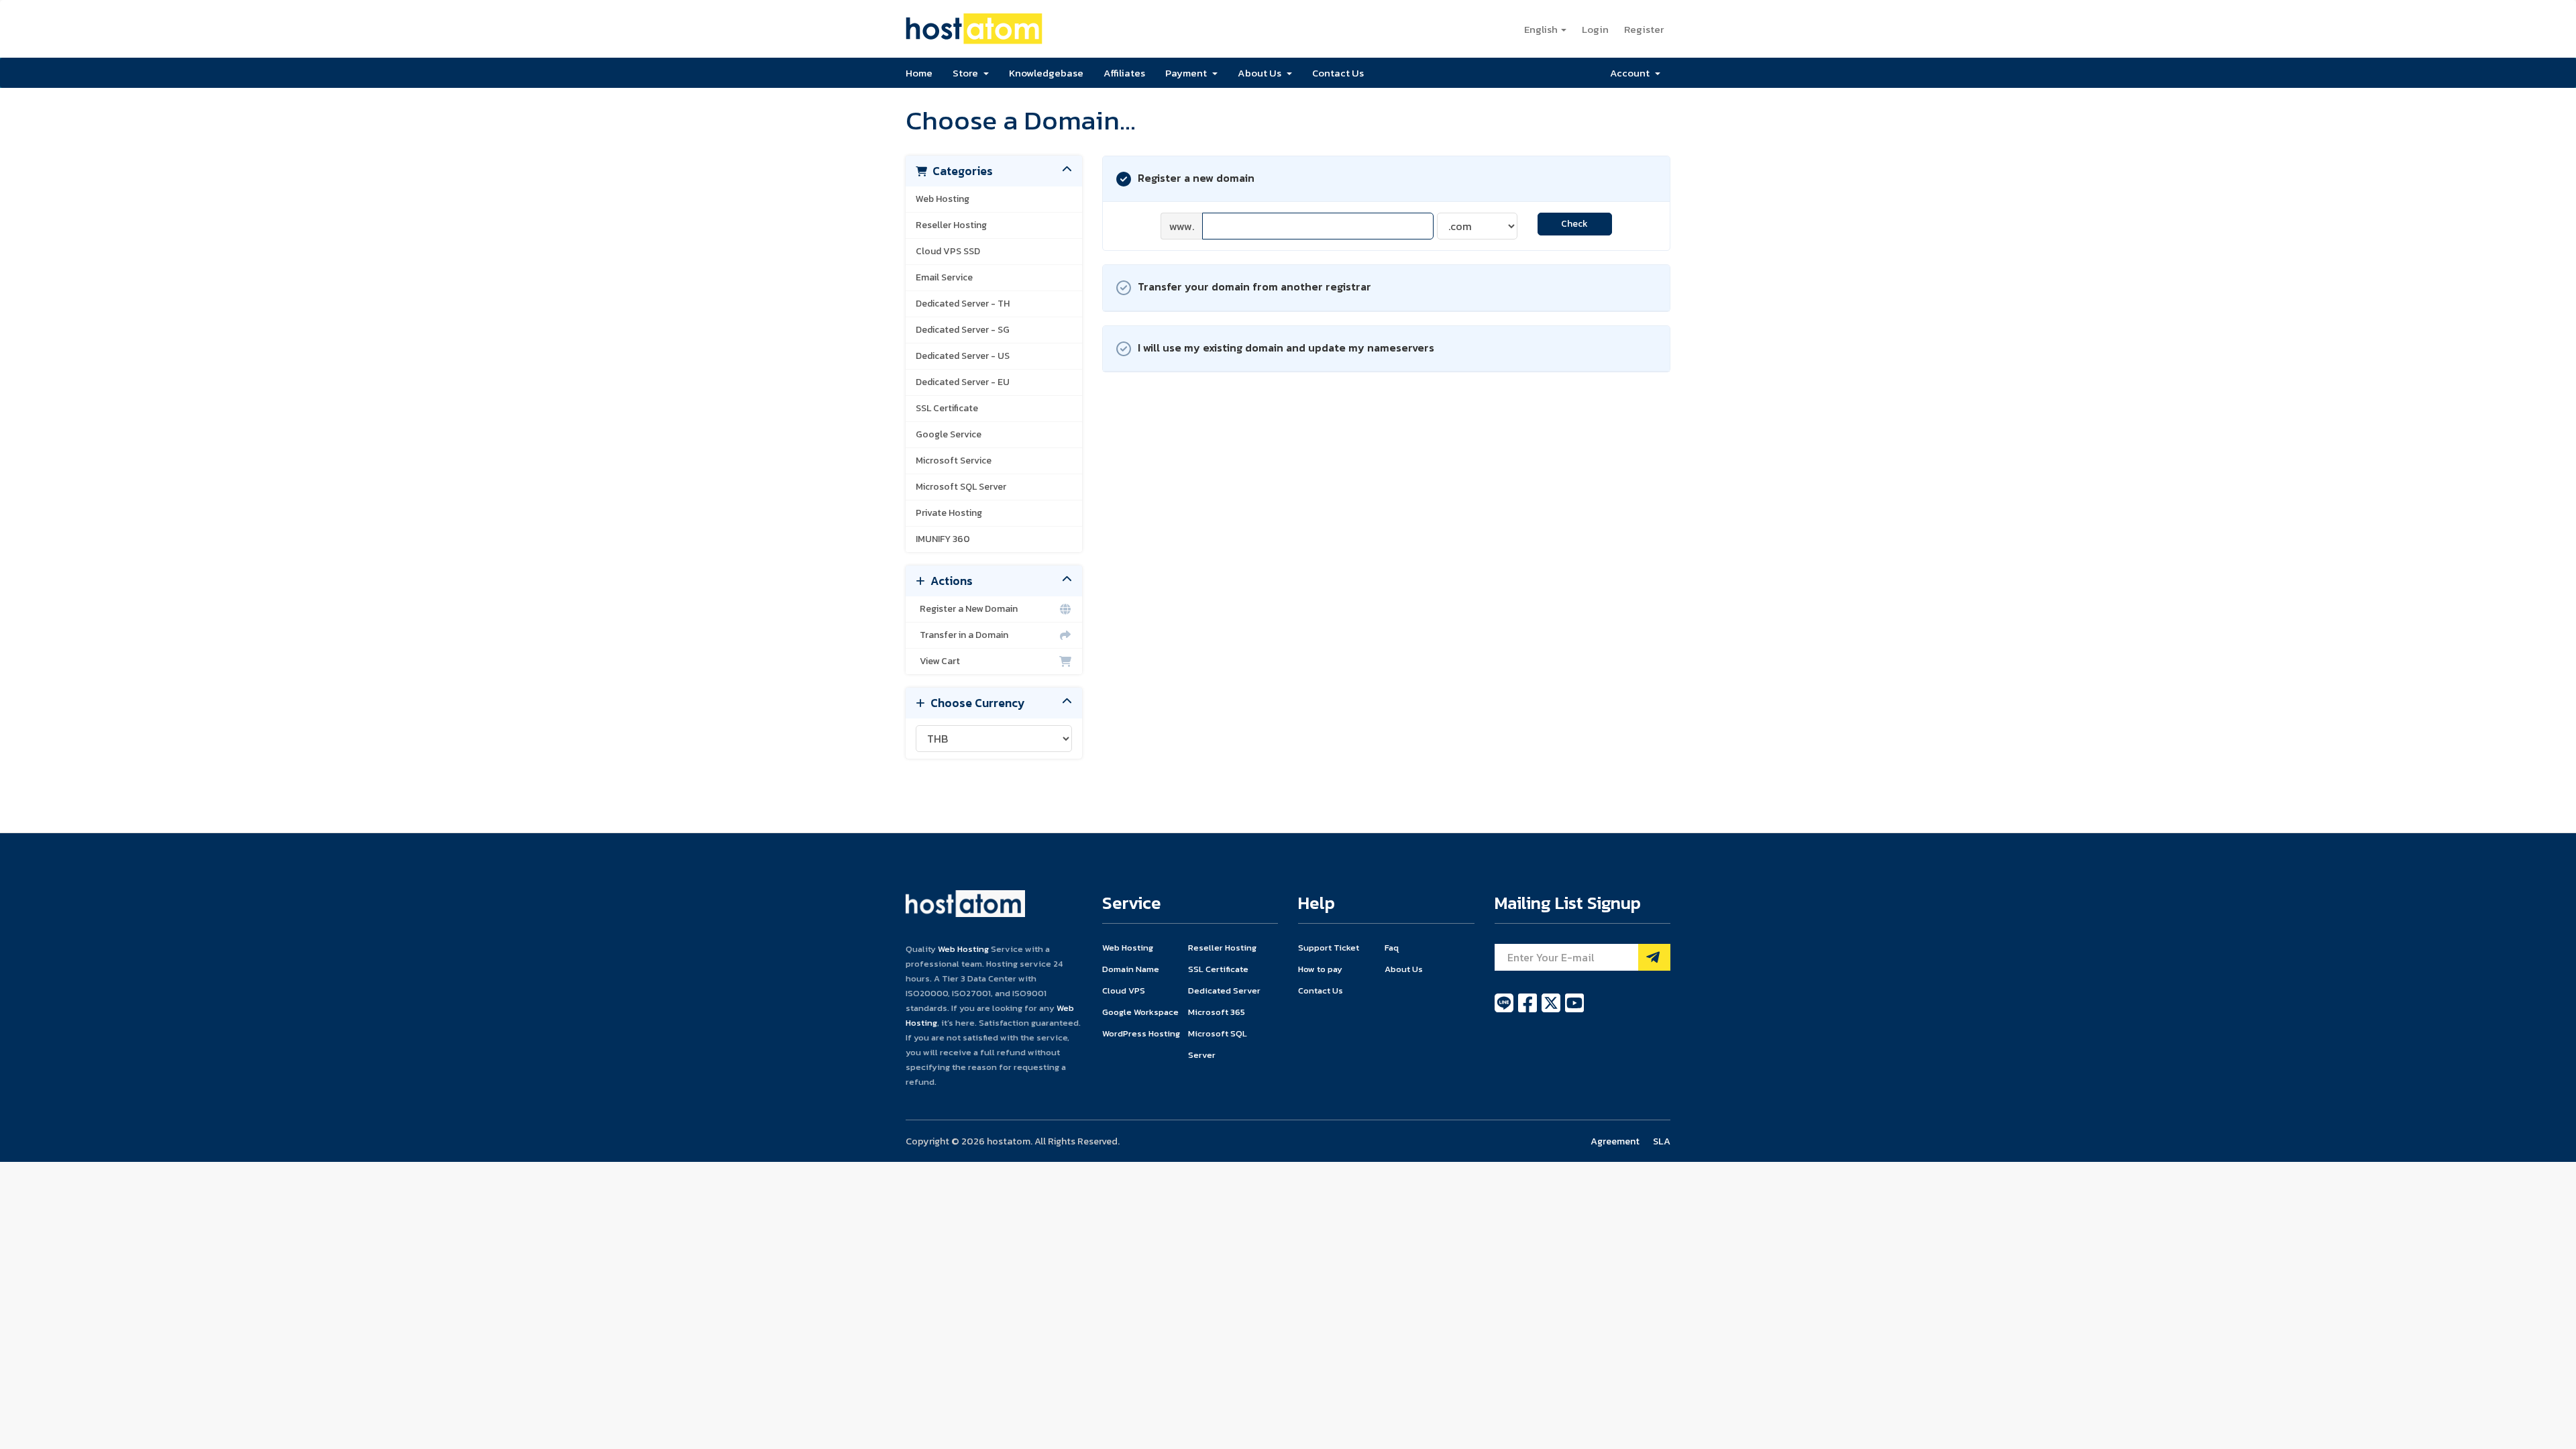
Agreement (1615, 1141)
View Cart (938, 661)
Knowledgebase (1046, 73)
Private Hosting (949, 513)
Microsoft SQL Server (961, 487)
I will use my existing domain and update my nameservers (1286, 347)
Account (1632, 73)
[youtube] (1574, 1010)
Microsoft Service (954, 461)
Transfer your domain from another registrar (1254, 286)
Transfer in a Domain (962, 635)
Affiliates (1124, 73)
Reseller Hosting (951, 225)
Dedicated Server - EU (963, 382)
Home (919, 73)
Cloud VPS (1124, 990)
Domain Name (1131, 969)
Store (967, 73)
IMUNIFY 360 (943, 539)
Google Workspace (1140, 1012)
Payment (1188, 73)
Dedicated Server (1224, 990)
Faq (1392, 948)
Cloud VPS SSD (948, 251)
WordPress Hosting (1141, 1033)
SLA (1662, 1141)
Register (1644, 29)
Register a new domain (1196, 178)
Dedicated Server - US (963, 356)
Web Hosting (943, 199)
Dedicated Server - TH (963, 304)
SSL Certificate (947, 408)
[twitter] (1552, 1010)
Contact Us (1338, 73)
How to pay (1320, 969)
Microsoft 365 (1217, 1012)
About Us (1262, 73)
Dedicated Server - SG (963, 330)
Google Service (949, 434)
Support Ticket (1329, 948)
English (1542, 29)
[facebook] (1528, 1010)
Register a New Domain (967, 609)
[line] (1505, 1010)
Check (1574, 224)
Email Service (944, 277)
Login (1595, 29)
